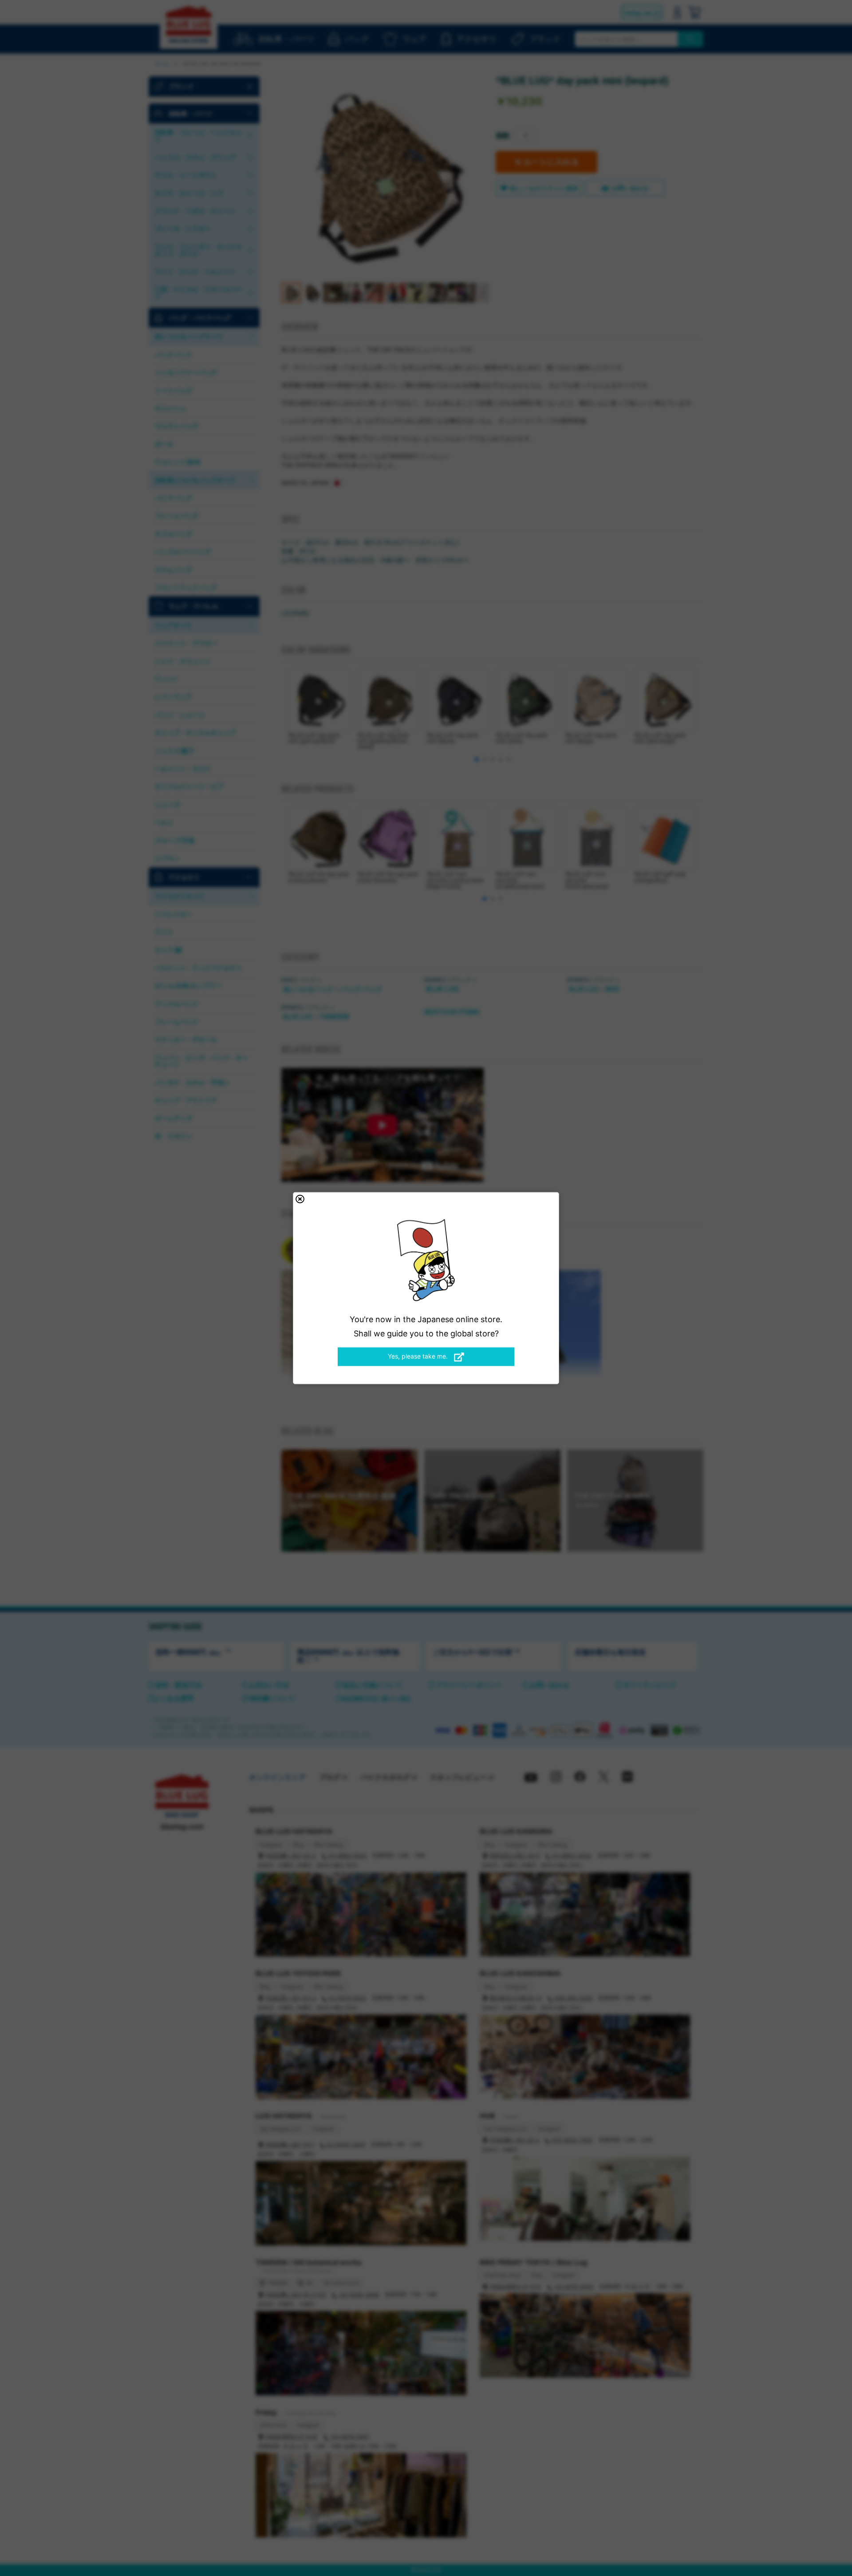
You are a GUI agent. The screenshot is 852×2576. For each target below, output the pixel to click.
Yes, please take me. (419, 1356)
